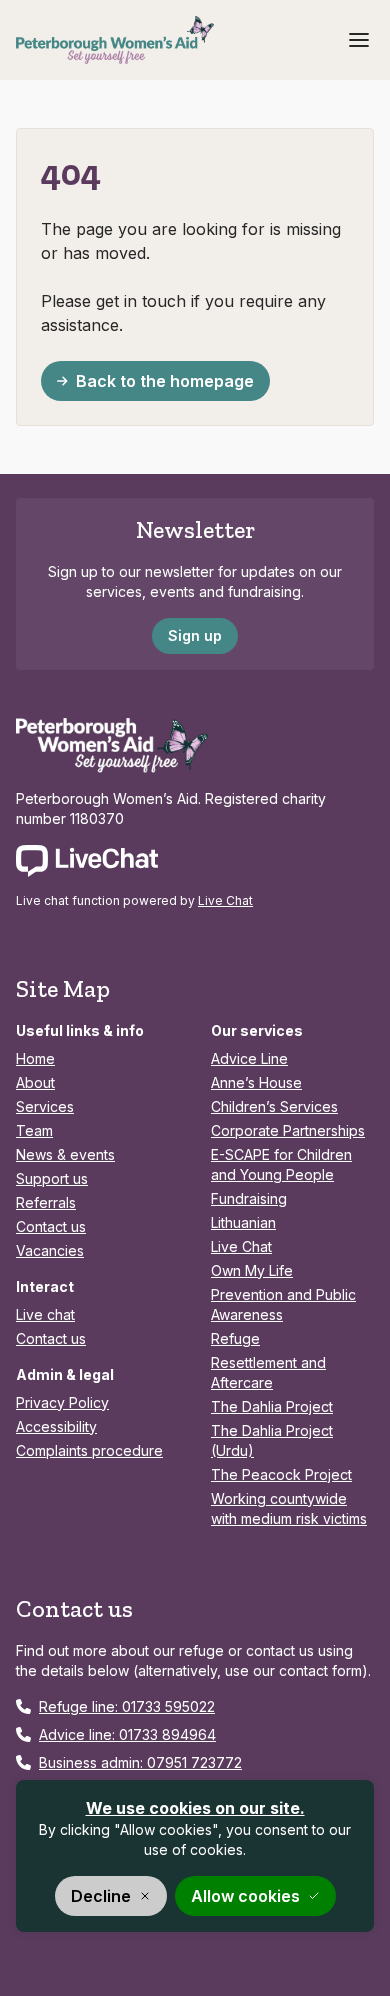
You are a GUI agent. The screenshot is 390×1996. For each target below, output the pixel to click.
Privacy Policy (62, 1402)
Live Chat (225, 900)
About (35, 1082)
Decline (101, 1896)
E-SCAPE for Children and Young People (281, 1164)
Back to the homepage (165, 381)
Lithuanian (243, 1222)
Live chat (45, 1314)
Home (35, 1058)
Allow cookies (245, 1896)
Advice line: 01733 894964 (127, 1734)
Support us (52, 1178)
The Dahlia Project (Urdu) (272, 1440)
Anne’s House (256, 1082)
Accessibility (56, 1426)
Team (34, 1130)
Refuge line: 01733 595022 (127, 1706)
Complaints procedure (89, 1450)
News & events (65, 1154)
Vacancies (50, 1250)
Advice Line (249, 1058)
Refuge (235, 1338)
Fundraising (249, 1198)
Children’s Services (274, 1106)
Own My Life (252, 1270)
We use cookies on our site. (195, 1808)
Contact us (51, 1226)
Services (45, 1106)
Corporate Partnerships (288, 1130)
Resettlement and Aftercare (268, 1372)
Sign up (195, 635)
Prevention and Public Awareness (283, 1304)
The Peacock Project (281, 1474)
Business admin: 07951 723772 (140, 1762)
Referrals (46, 1202)
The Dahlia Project (272, 1406)
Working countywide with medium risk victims (289, 1508)
